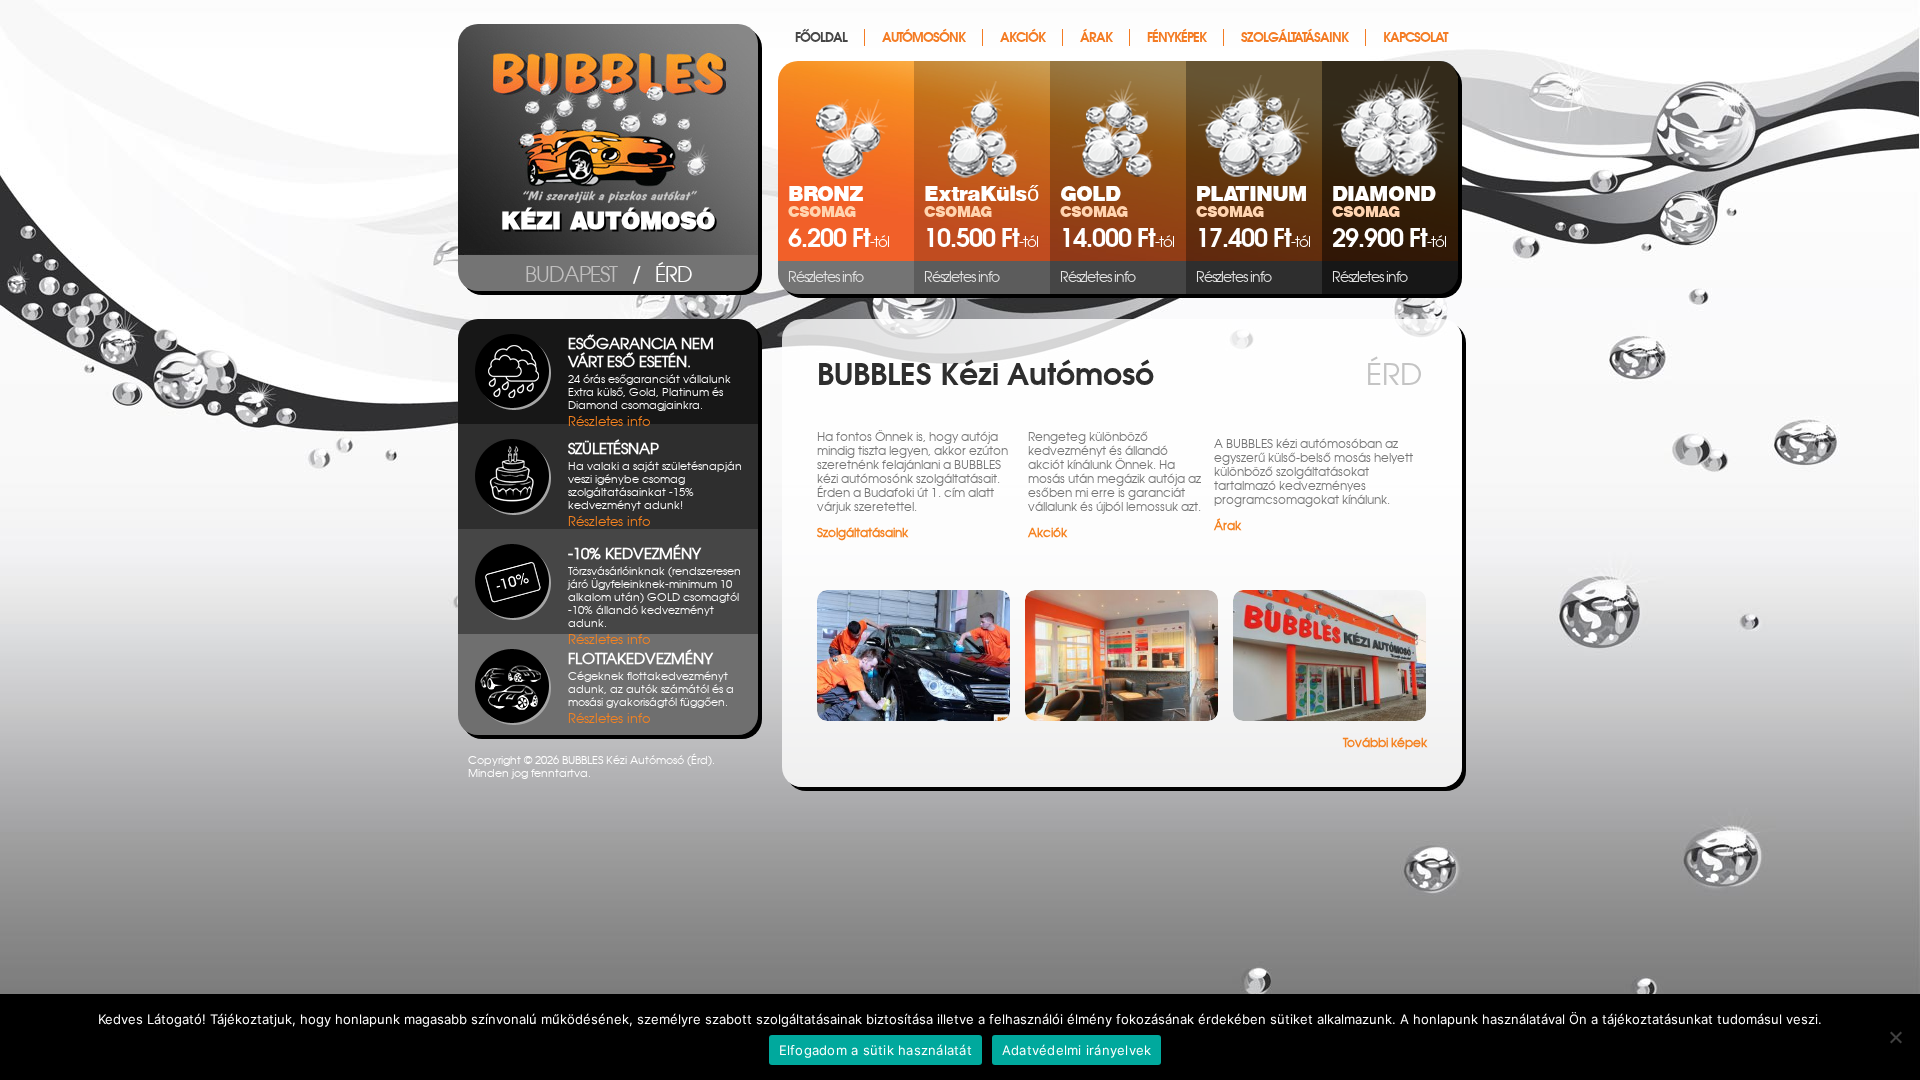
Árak (1096, 37)
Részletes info (825, 277)
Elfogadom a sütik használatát (875, 1050)
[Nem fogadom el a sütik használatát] (1895, 1037)
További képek (1385, 743)
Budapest (571, 274)
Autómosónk (923, 37)
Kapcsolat (1415, 37)
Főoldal (821, 37)
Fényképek (1176, 37)
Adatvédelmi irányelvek (1077, 1050)
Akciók (1022, 37)
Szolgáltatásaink (1294, 37)
